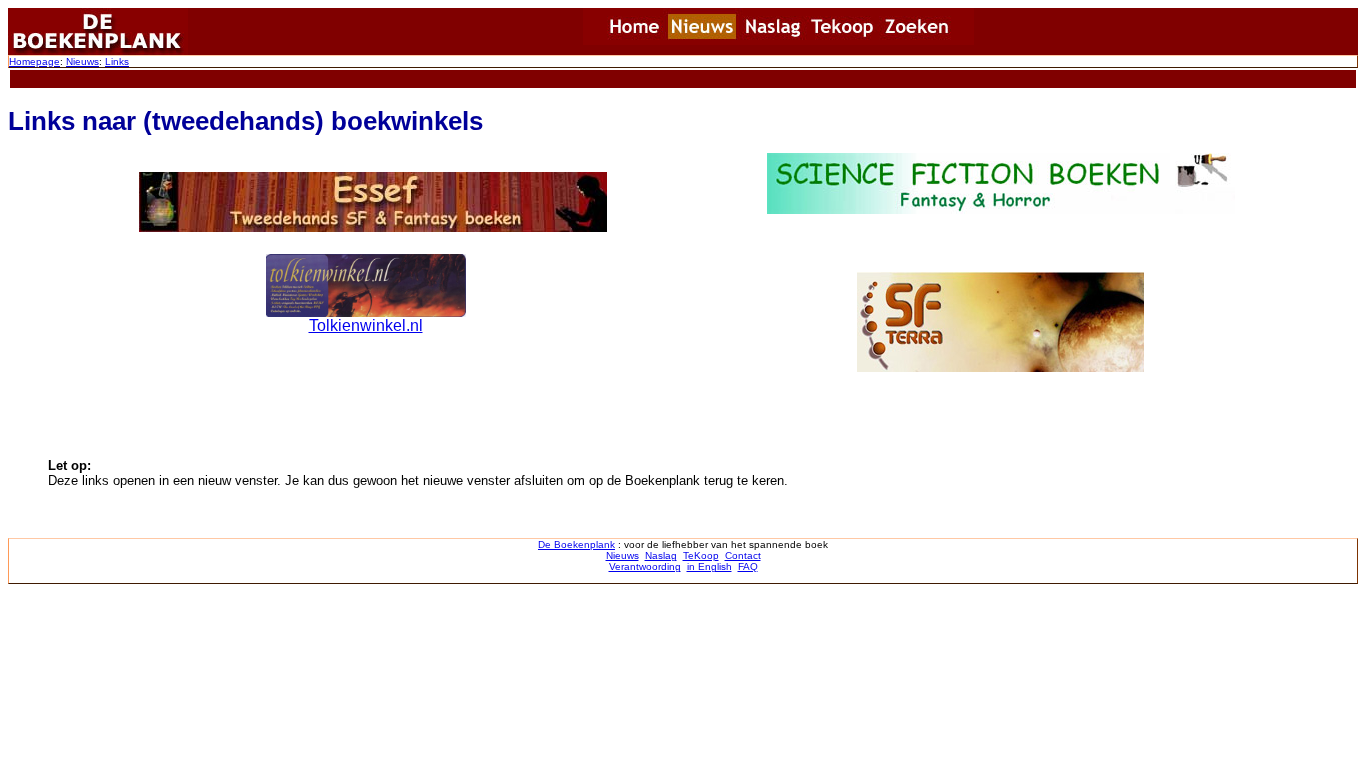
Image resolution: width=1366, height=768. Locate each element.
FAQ (748, 566)
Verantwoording (645, 566)
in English (709, 566)
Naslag (661, 555)
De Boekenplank (576, 544)
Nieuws (82, 61)
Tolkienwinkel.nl (366, 325)
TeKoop (701, 555)
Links (117, 61)
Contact (743, 555)
